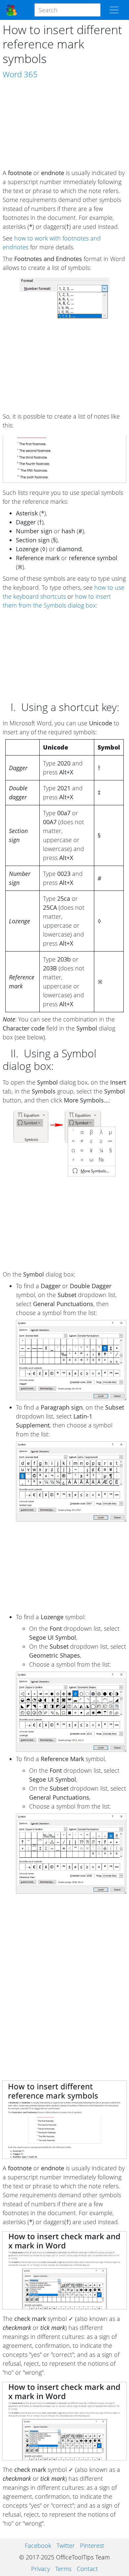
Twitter (66, 2545)
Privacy (41, 2569)
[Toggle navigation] (114, 10)
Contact (87, 2569)
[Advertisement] (64, 124)
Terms (63, 2569)
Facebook (38, 2545)
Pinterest (92, 2545)
